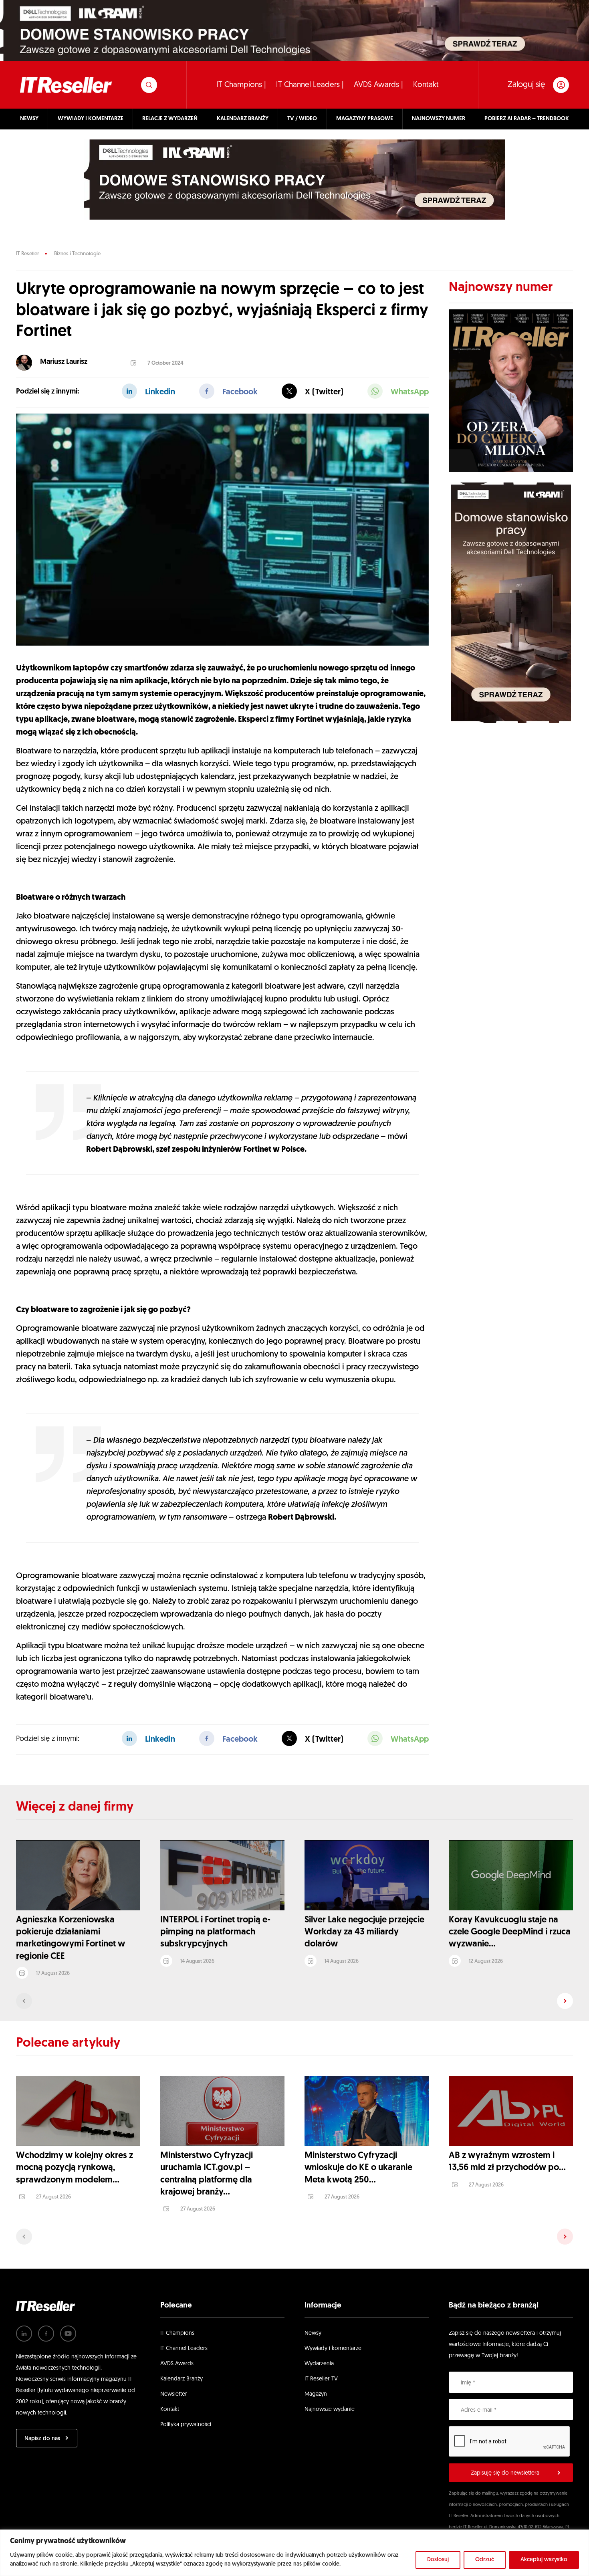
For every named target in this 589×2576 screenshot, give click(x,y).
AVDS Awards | (378, 85)
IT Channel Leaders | (310, 85)
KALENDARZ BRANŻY (243, 119)
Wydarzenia (319, 2364)
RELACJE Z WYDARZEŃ (170, 119)
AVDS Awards (177, 2364)
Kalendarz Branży (182, 2379)
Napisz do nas (42, 2439)
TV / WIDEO (302, 119)
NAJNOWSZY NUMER (439, 119)
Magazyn (316, 2394)
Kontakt (426, 85)
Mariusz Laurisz (64, 362)
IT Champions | (241, 85)
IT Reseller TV (321, 2379)
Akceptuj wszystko (544, 2560)
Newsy (313, 2333)
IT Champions (177, 2333)
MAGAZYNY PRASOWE (365, 119)
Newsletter (174, 2394)
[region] (294, 2553)
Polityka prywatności (186, 2425)
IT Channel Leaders (184, 2349)
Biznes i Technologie (77, 254)
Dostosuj (438, 2560)
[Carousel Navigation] (294, 2001)
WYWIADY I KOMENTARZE (91, 119)
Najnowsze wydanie (330, 2409)
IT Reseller (27, 254)
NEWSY (29, 119)
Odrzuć (485, 2560)
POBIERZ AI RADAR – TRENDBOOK (527, 119)
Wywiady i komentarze (333, 2349)
